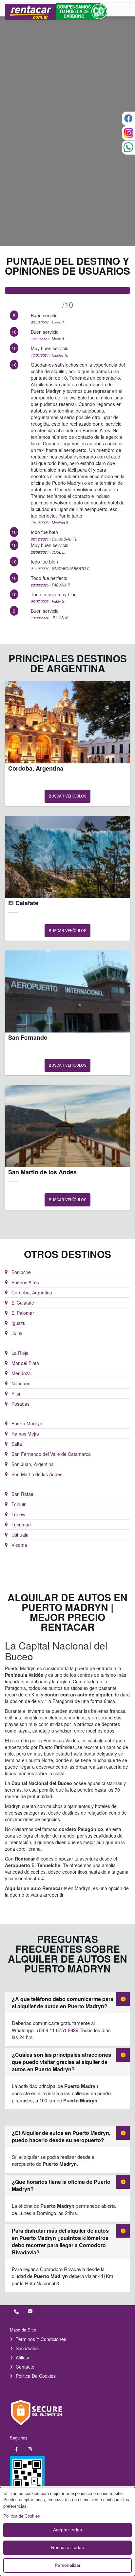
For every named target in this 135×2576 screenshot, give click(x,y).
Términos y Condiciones (41, 2339)
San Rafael (23, 1494)
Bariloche (21, 1272)
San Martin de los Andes (37, 1474)
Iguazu (19, 1323)
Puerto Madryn (27, 1423)
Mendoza (21, 1373)
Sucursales (27, 2348)
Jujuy (17, 1333)
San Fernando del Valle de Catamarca (51, 1454)
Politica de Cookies (36, 2376)
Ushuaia (20, 1535)
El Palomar (23, 1313)
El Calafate (23, 1303)
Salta (17, 1444)
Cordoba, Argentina (32, 1292)
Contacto (25, 2367)
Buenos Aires (25, 1282)
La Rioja (20, 1353)
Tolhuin (19, 1504)
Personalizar (68, 2565)
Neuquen (21, 1383)
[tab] (67, 2003)
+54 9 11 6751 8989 (58, 2030)
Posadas (20, 1404)
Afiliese (23, 2357)
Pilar (16, 1394)
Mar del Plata (25, 1363)
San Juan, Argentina (33, 1464)
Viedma (19, 1545)
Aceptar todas (67, 2530)
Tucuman (21, 1524)
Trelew (18, 1514)
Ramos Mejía (25, 1434)
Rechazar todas (67, 2547)
